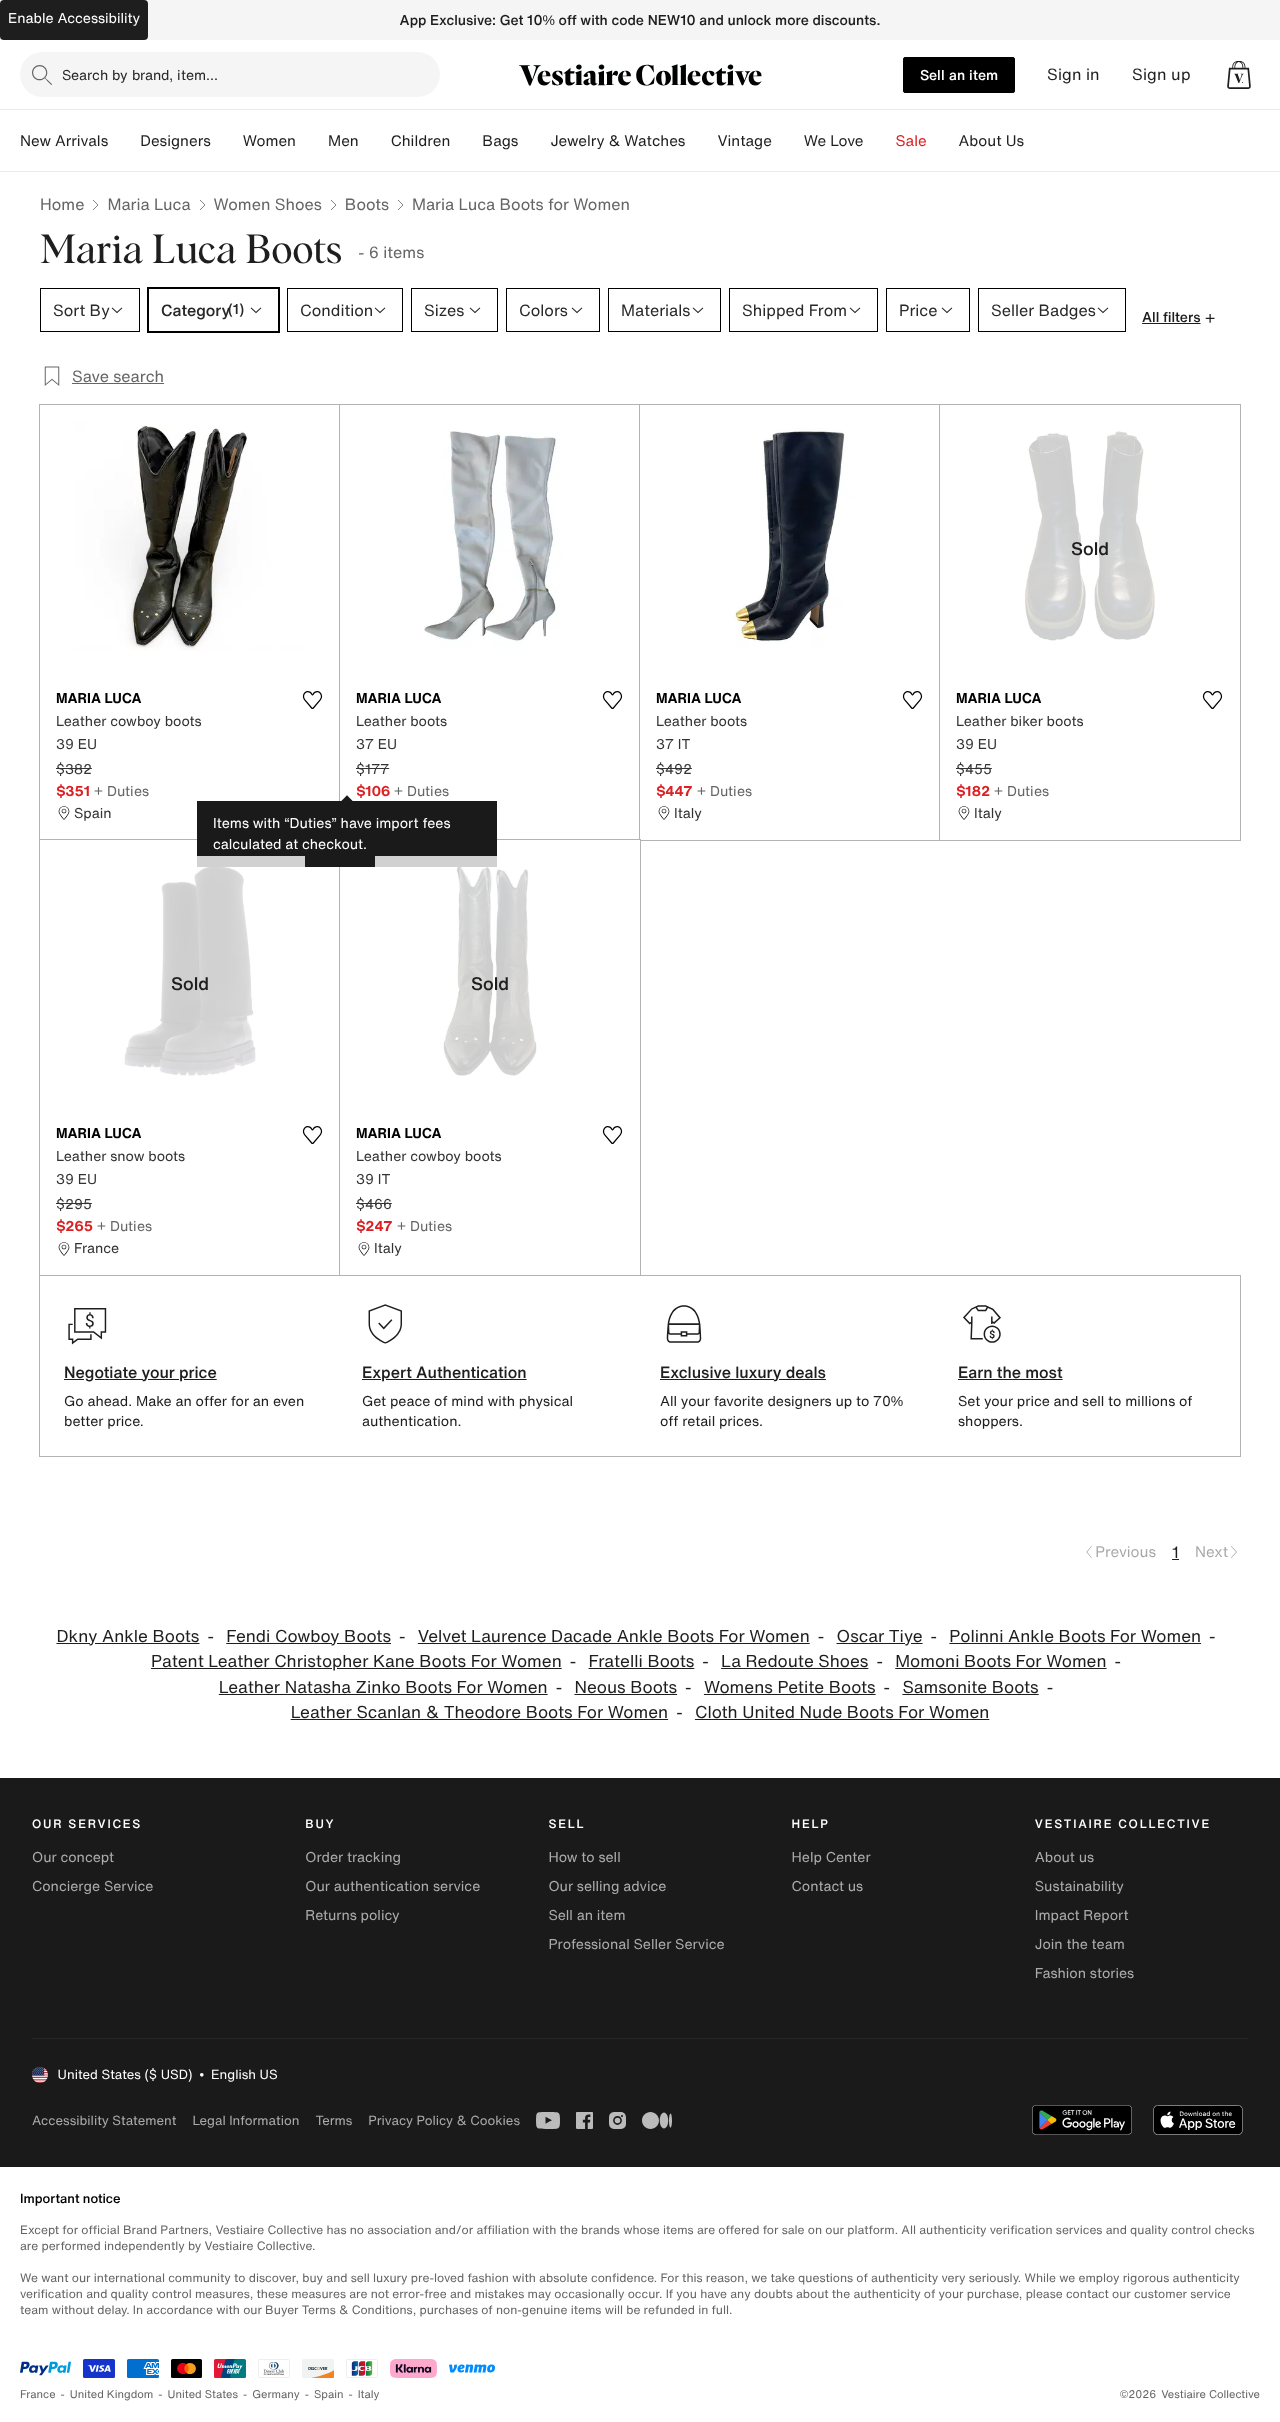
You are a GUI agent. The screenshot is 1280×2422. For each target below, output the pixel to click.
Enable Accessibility (74, 18)
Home (62, 204)
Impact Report (1082, 1915)
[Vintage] (788, 141)
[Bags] (534, 141)
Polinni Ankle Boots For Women (1075, 1636)
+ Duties (121, 790)
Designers (175, 141)
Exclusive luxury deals (743, 1372)
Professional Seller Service (636, 1944)
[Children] (466, 141)
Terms (333, 2120)
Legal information (245, 2120)
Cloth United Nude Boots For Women (842, 1712)
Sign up (1161, 74)
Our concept (73, 1857)
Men (343, 141)
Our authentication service (392, 1886)
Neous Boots (625, 1687)
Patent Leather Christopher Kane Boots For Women (356, 1661)
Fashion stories (1084, 1973)
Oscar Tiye (880, 1636)
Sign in (1073, 74)
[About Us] (1040, 141)
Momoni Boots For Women (1000, 1661)
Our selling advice (607, 1886)
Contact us (828, 1886)
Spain (329, 2394)
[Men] (375, 141)
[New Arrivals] (124, 141)
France (38, 2394)
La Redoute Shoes (794, 1661)
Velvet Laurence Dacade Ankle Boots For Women (614, 1636)
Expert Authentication (444, 1372)
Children (421, 141)
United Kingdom (112, 2394)
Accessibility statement (104, 2120)
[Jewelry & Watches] (701, 141)
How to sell (584, 1857)
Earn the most (1010, 1372)
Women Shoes (268, 204)
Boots (367, 204)
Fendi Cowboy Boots (308, 1636)
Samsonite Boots (970, 1687)
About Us (991, 141)
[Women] (312, 141)
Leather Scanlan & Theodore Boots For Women (479, 1712)
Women (269, 141)
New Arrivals (64, 141)
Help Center (831, 1857)
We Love (834, 141)
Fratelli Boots (642, 1661)
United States (203, 2394)
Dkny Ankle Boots (127, 1636)
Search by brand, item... (140, 74)
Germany (276, 2394)
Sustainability (1079, 1886)
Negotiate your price (140, 1372)
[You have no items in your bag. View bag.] (1239, 75)
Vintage (744, 141)
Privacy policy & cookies (444, 2120)
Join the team (1080, 1944)
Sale (911, 141)
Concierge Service (92, 1886)
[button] (1239, 75)
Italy (369, 2394)
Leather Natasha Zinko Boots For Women (383, 1687)
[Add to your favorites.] (312, 700)
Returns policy (352, 1915)
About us (1064, 1857)
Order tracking (353, 1857)
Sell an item (959, 74)
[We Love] (880, 141)
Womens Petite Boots (790, 1687)
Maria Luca (148, 204)
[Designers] (227, 141)
